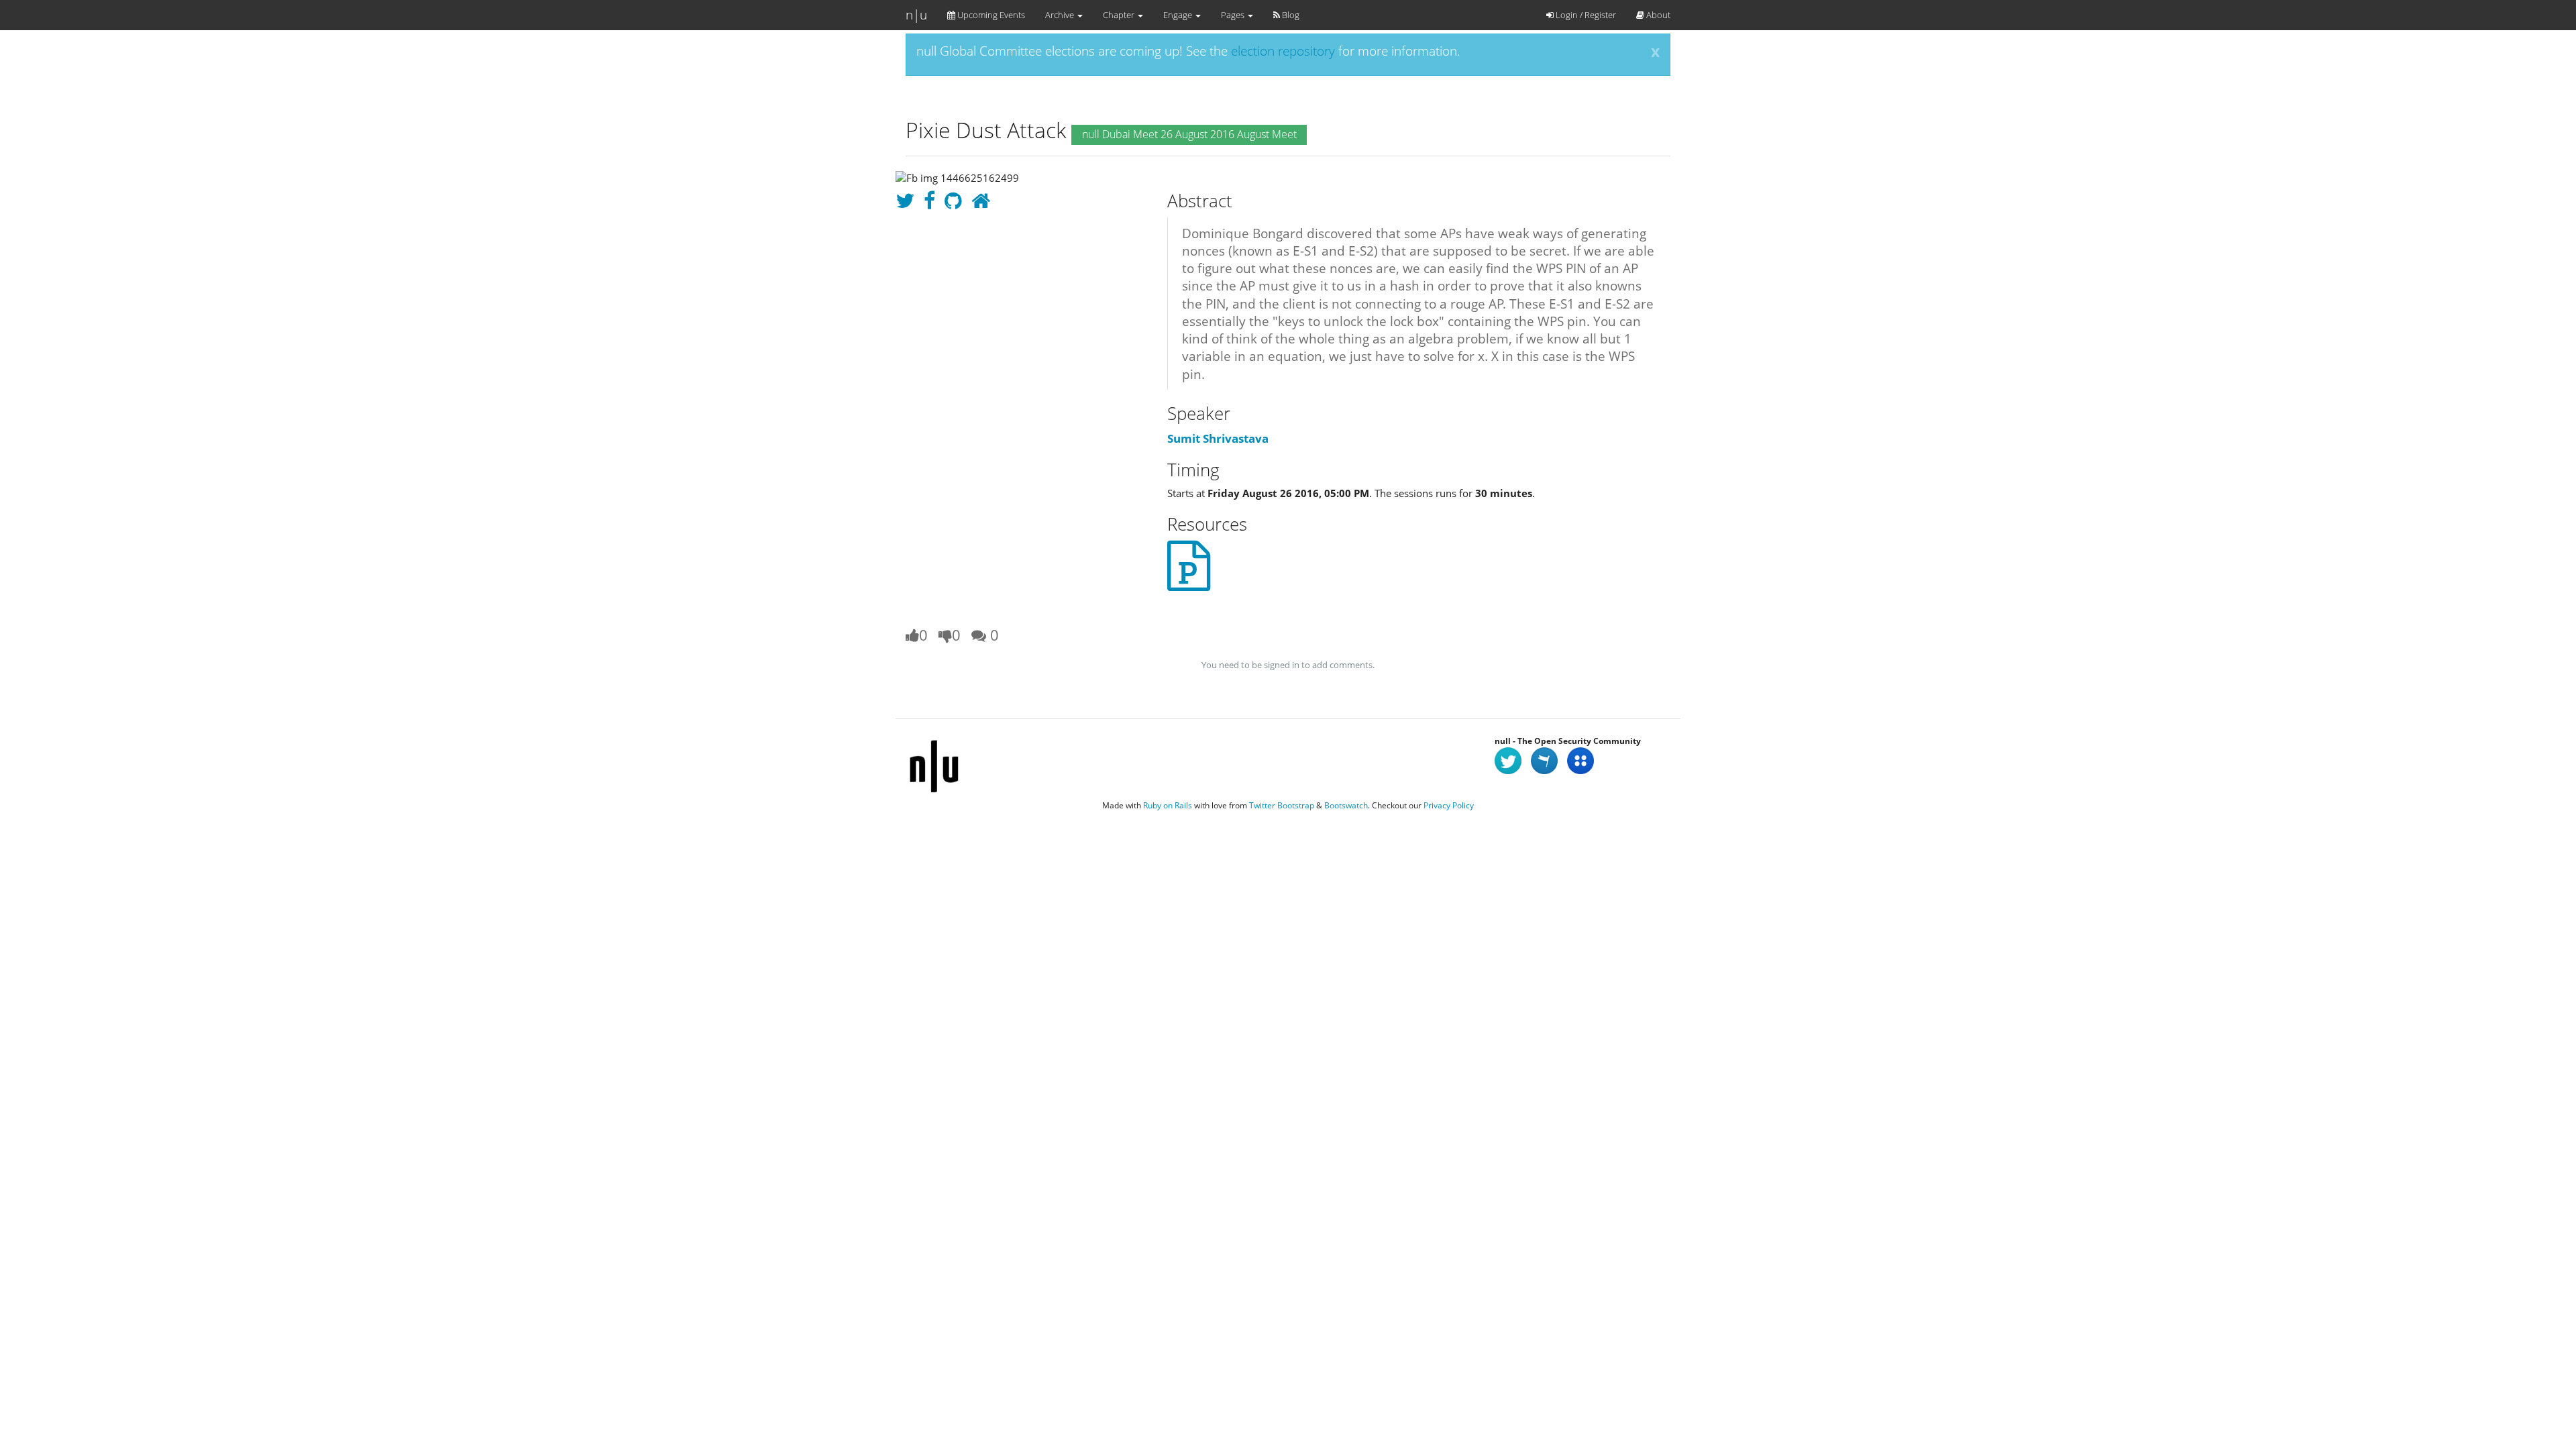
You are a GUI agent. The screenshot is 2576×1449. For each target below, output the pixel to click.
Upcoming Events (990, 15)
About (1657, 15)
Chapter (1120, 15)
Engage (1179, 15)
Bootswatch (1346, 805)
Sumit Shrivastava (1218, 438)
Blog (1290, 15)
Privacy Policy (1449, 805)
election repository (1283, 51)
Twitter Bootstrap (1282, 805)
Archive (1061, 15)
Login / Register (1585, 15)
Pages (1234, 15)
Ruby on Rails (1168, 805)
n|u (916, 15)
